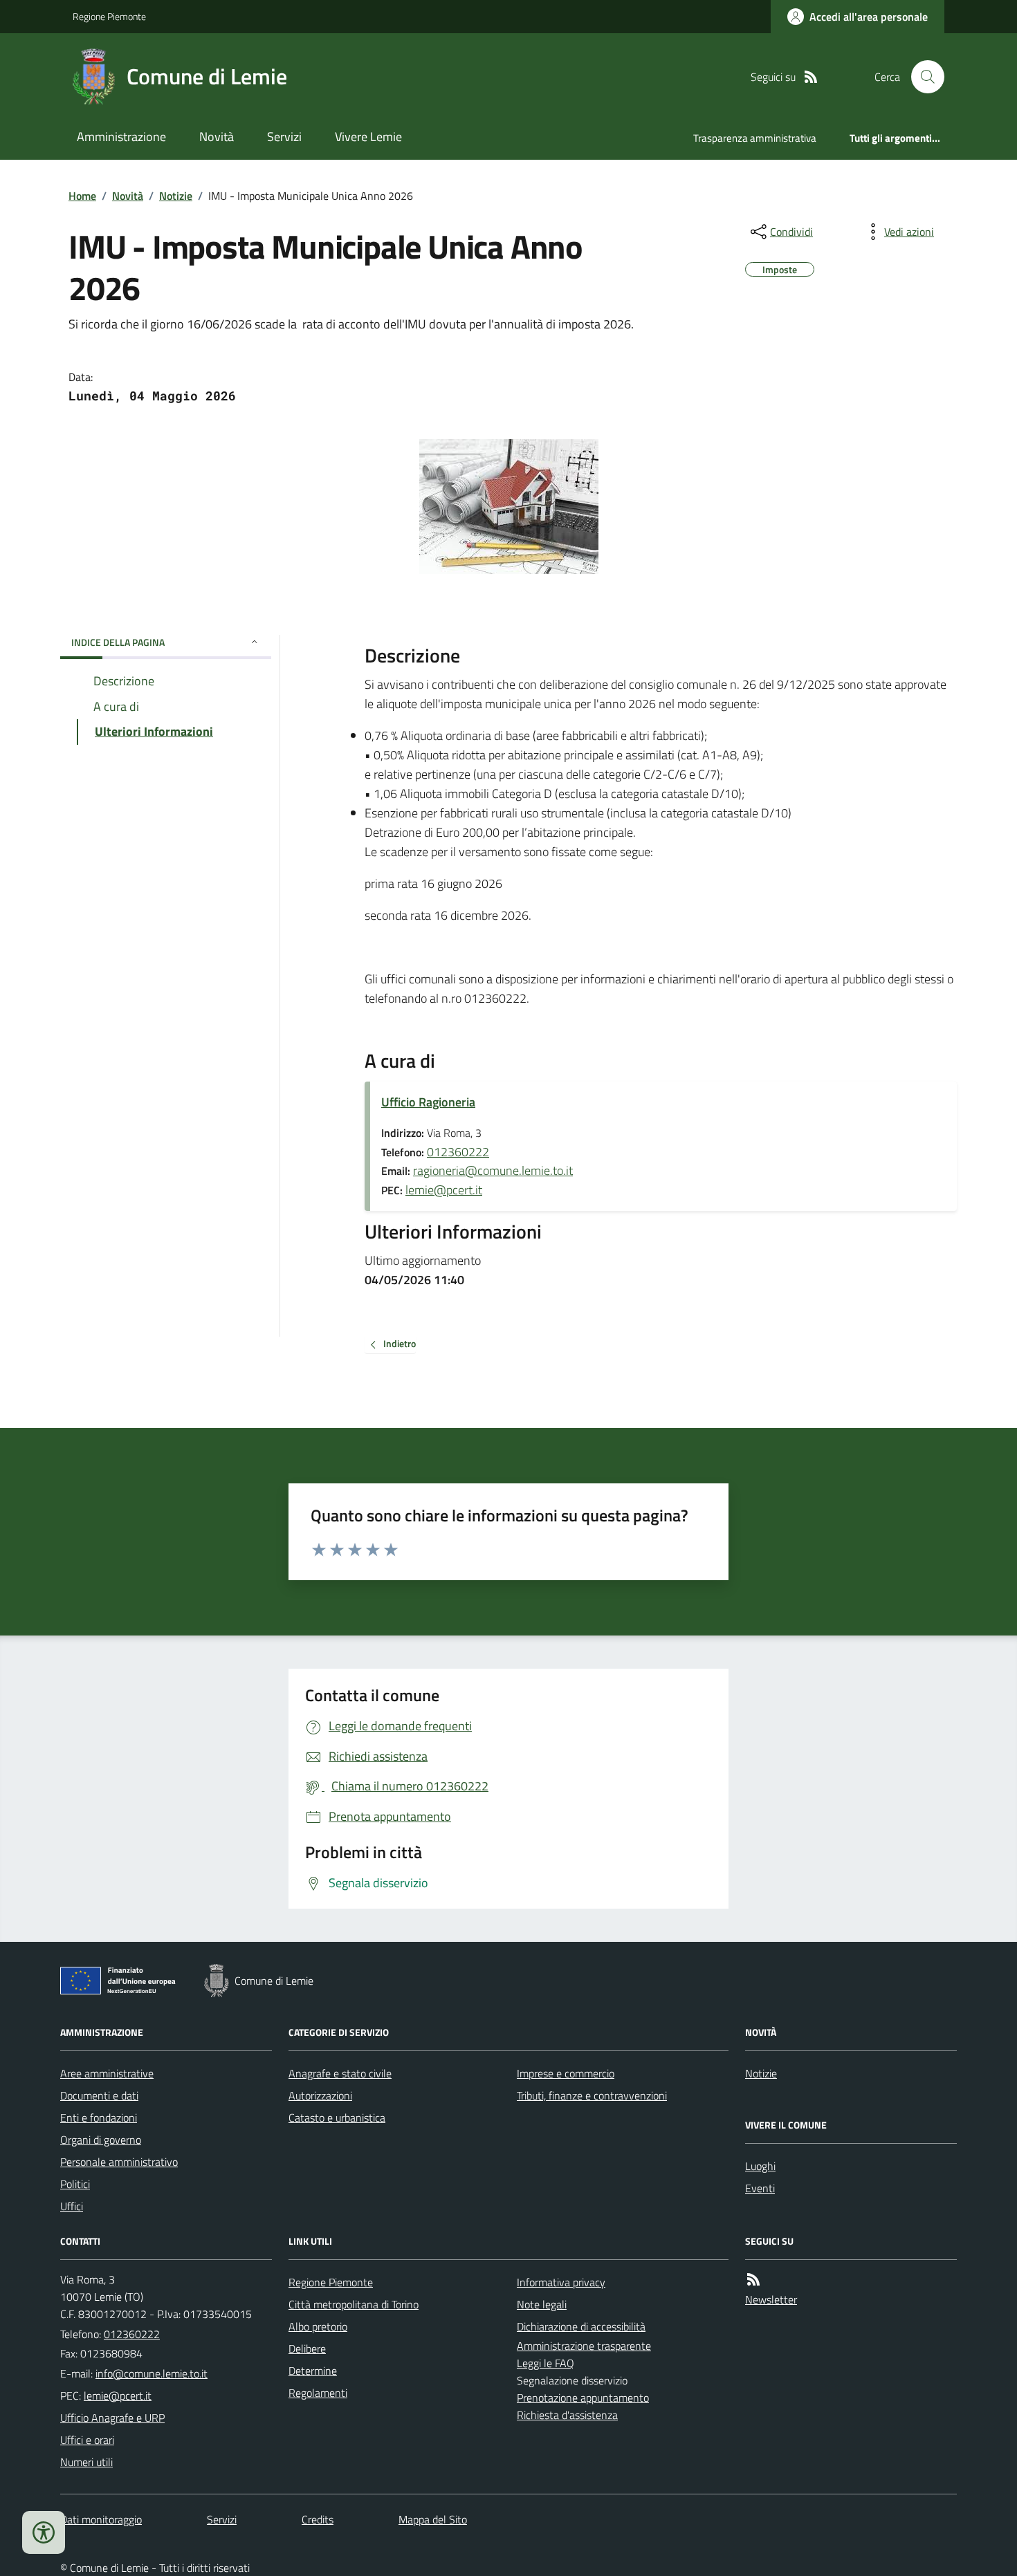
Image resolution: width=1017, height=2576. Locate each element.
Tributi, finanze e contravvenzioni (592, 2095)
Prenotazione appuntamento (583, 2398)
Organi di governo (101, 2140)
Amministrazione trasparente (584, 2346)
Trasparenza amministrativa (755, 138)
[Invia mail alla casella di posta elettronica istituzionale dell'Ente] (152, 2373)
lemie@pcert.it (444, 1190)
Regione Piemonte (109, 16)
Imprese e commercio (566, 2073)
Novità (217, 137)
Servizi (284, 137)
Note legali (542, 2304)
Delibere (307, 2348)
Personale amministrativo (119, 2162)
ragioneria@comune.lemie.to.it (493, 1170)
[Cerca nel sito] (922, 77)
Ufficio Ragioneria (428, 1102)
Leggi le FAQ (546, 2363)
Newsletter (771, 2299)
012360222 (458, 1152)
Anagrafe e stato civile (340, 2073)
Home (82, 196)
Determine (313, 2371)
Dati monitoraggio (101, 2519)
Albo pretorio (318, 2326)
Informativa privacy (561, 2282)
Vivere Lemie (368, 137)
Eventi (760, 2188)
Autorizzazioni (320, 2095)
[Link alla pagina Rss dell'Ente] (753, 2280)
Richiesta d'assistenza (567, 2415)
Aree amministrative (107, 2073)
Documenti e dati (99, 2095)
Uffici (72, 2206)
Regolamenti (318, 2393)
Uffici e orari (87, 2440)
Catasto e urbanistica (337, 2118)
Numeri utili (86, 2462)
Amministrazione (121, 137)
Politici (75, 2184)
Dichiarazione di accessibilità (581, 2326)
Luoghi (760, 2166)
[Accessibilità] (44, 2532)
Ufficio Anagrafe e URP (112, 2418)
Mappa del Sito (433, 2519)
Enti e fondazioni (99, 2118)
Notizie (176, 196)
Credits (318, 2519)
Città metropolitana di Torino (354, 2304)
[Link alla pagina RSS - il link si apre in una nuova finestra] (811, 77)
